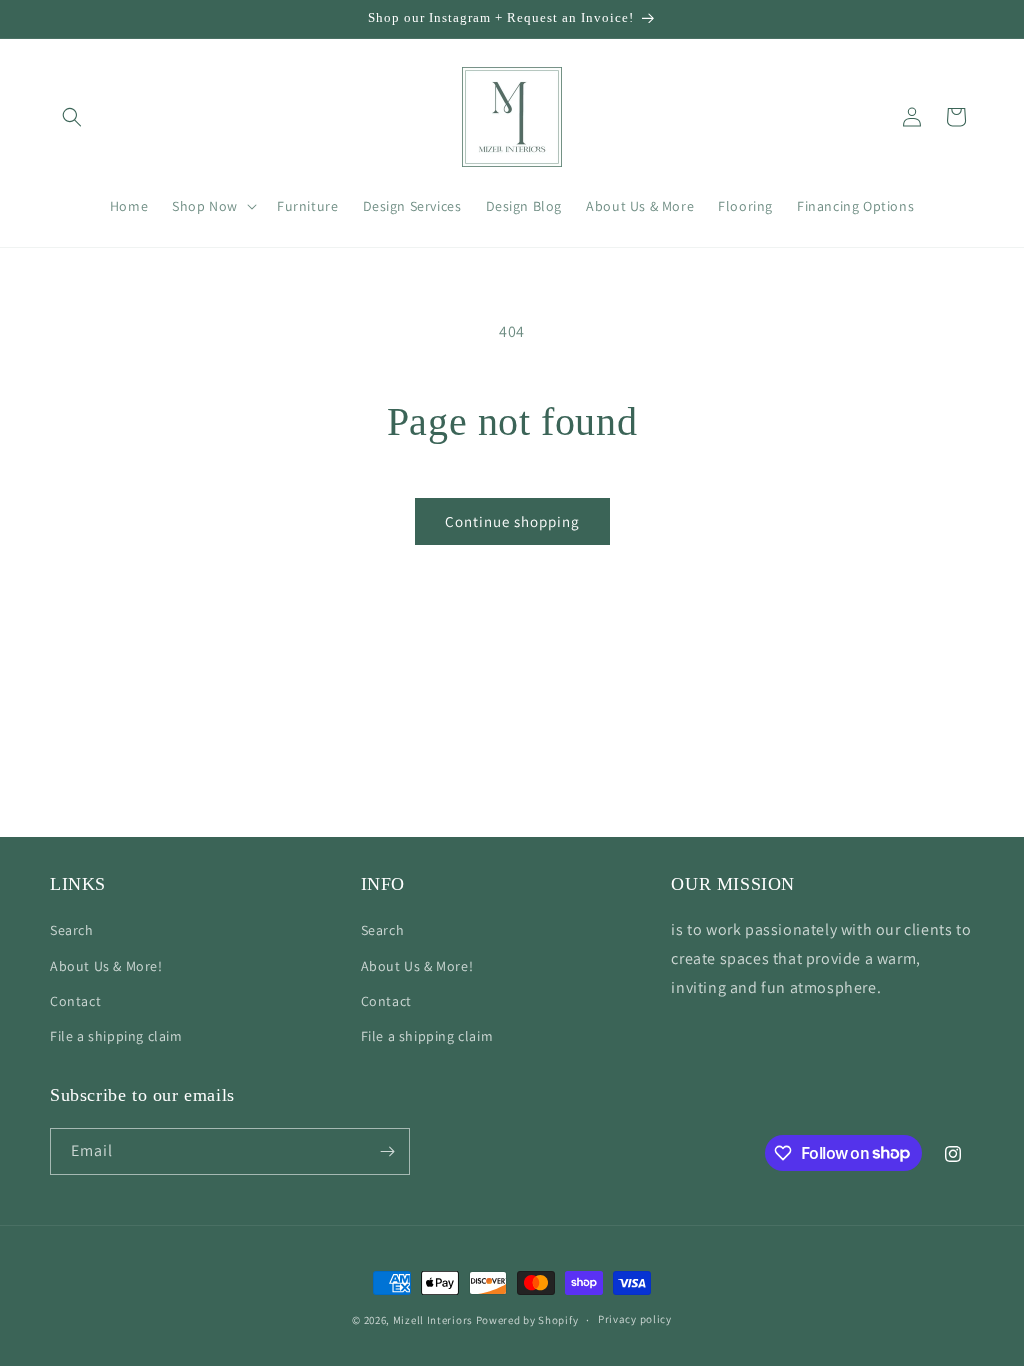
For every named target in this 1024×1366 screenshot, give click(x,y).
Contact (75, 1001)
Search (72, 930)
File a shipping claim (116, 1036)
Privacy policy (635, 1319)
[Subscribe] (387, 1151)
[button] (72, 117)
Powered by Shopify (527, 1320)
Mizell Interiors (433, 1320)
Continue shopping (512, 521)
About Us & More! (106, 966)
